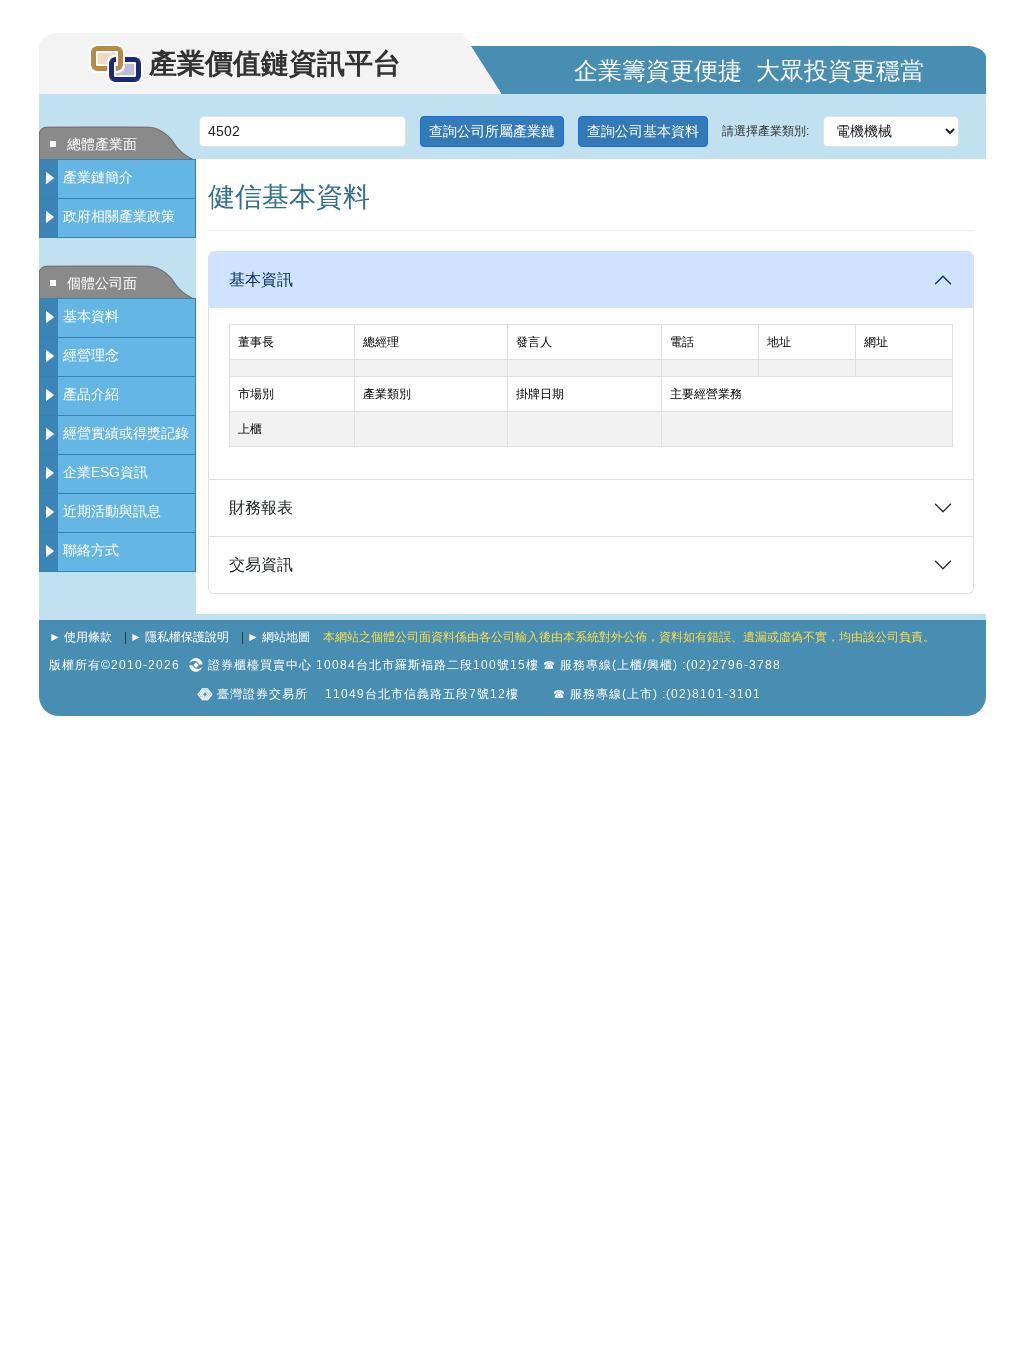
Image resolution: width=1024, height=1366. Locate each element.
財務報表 (261, 507)
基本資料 (91, 316)
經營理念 (91, 355)
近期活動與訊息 (112, 511)
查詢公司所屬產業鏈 (492, 131)
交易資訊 (261, 564)
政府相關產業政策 (119, 216)
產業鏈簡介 (98, 177)
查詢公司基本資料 (643, 131)
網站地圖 (286, 637)
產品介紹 (91, 394)
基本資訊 (261, 279)
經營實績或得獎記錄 (126, 433)
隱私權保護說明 (187, 637)
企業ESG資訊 (105, 472)
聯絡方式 (91, 550)
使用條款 (88, 637)
